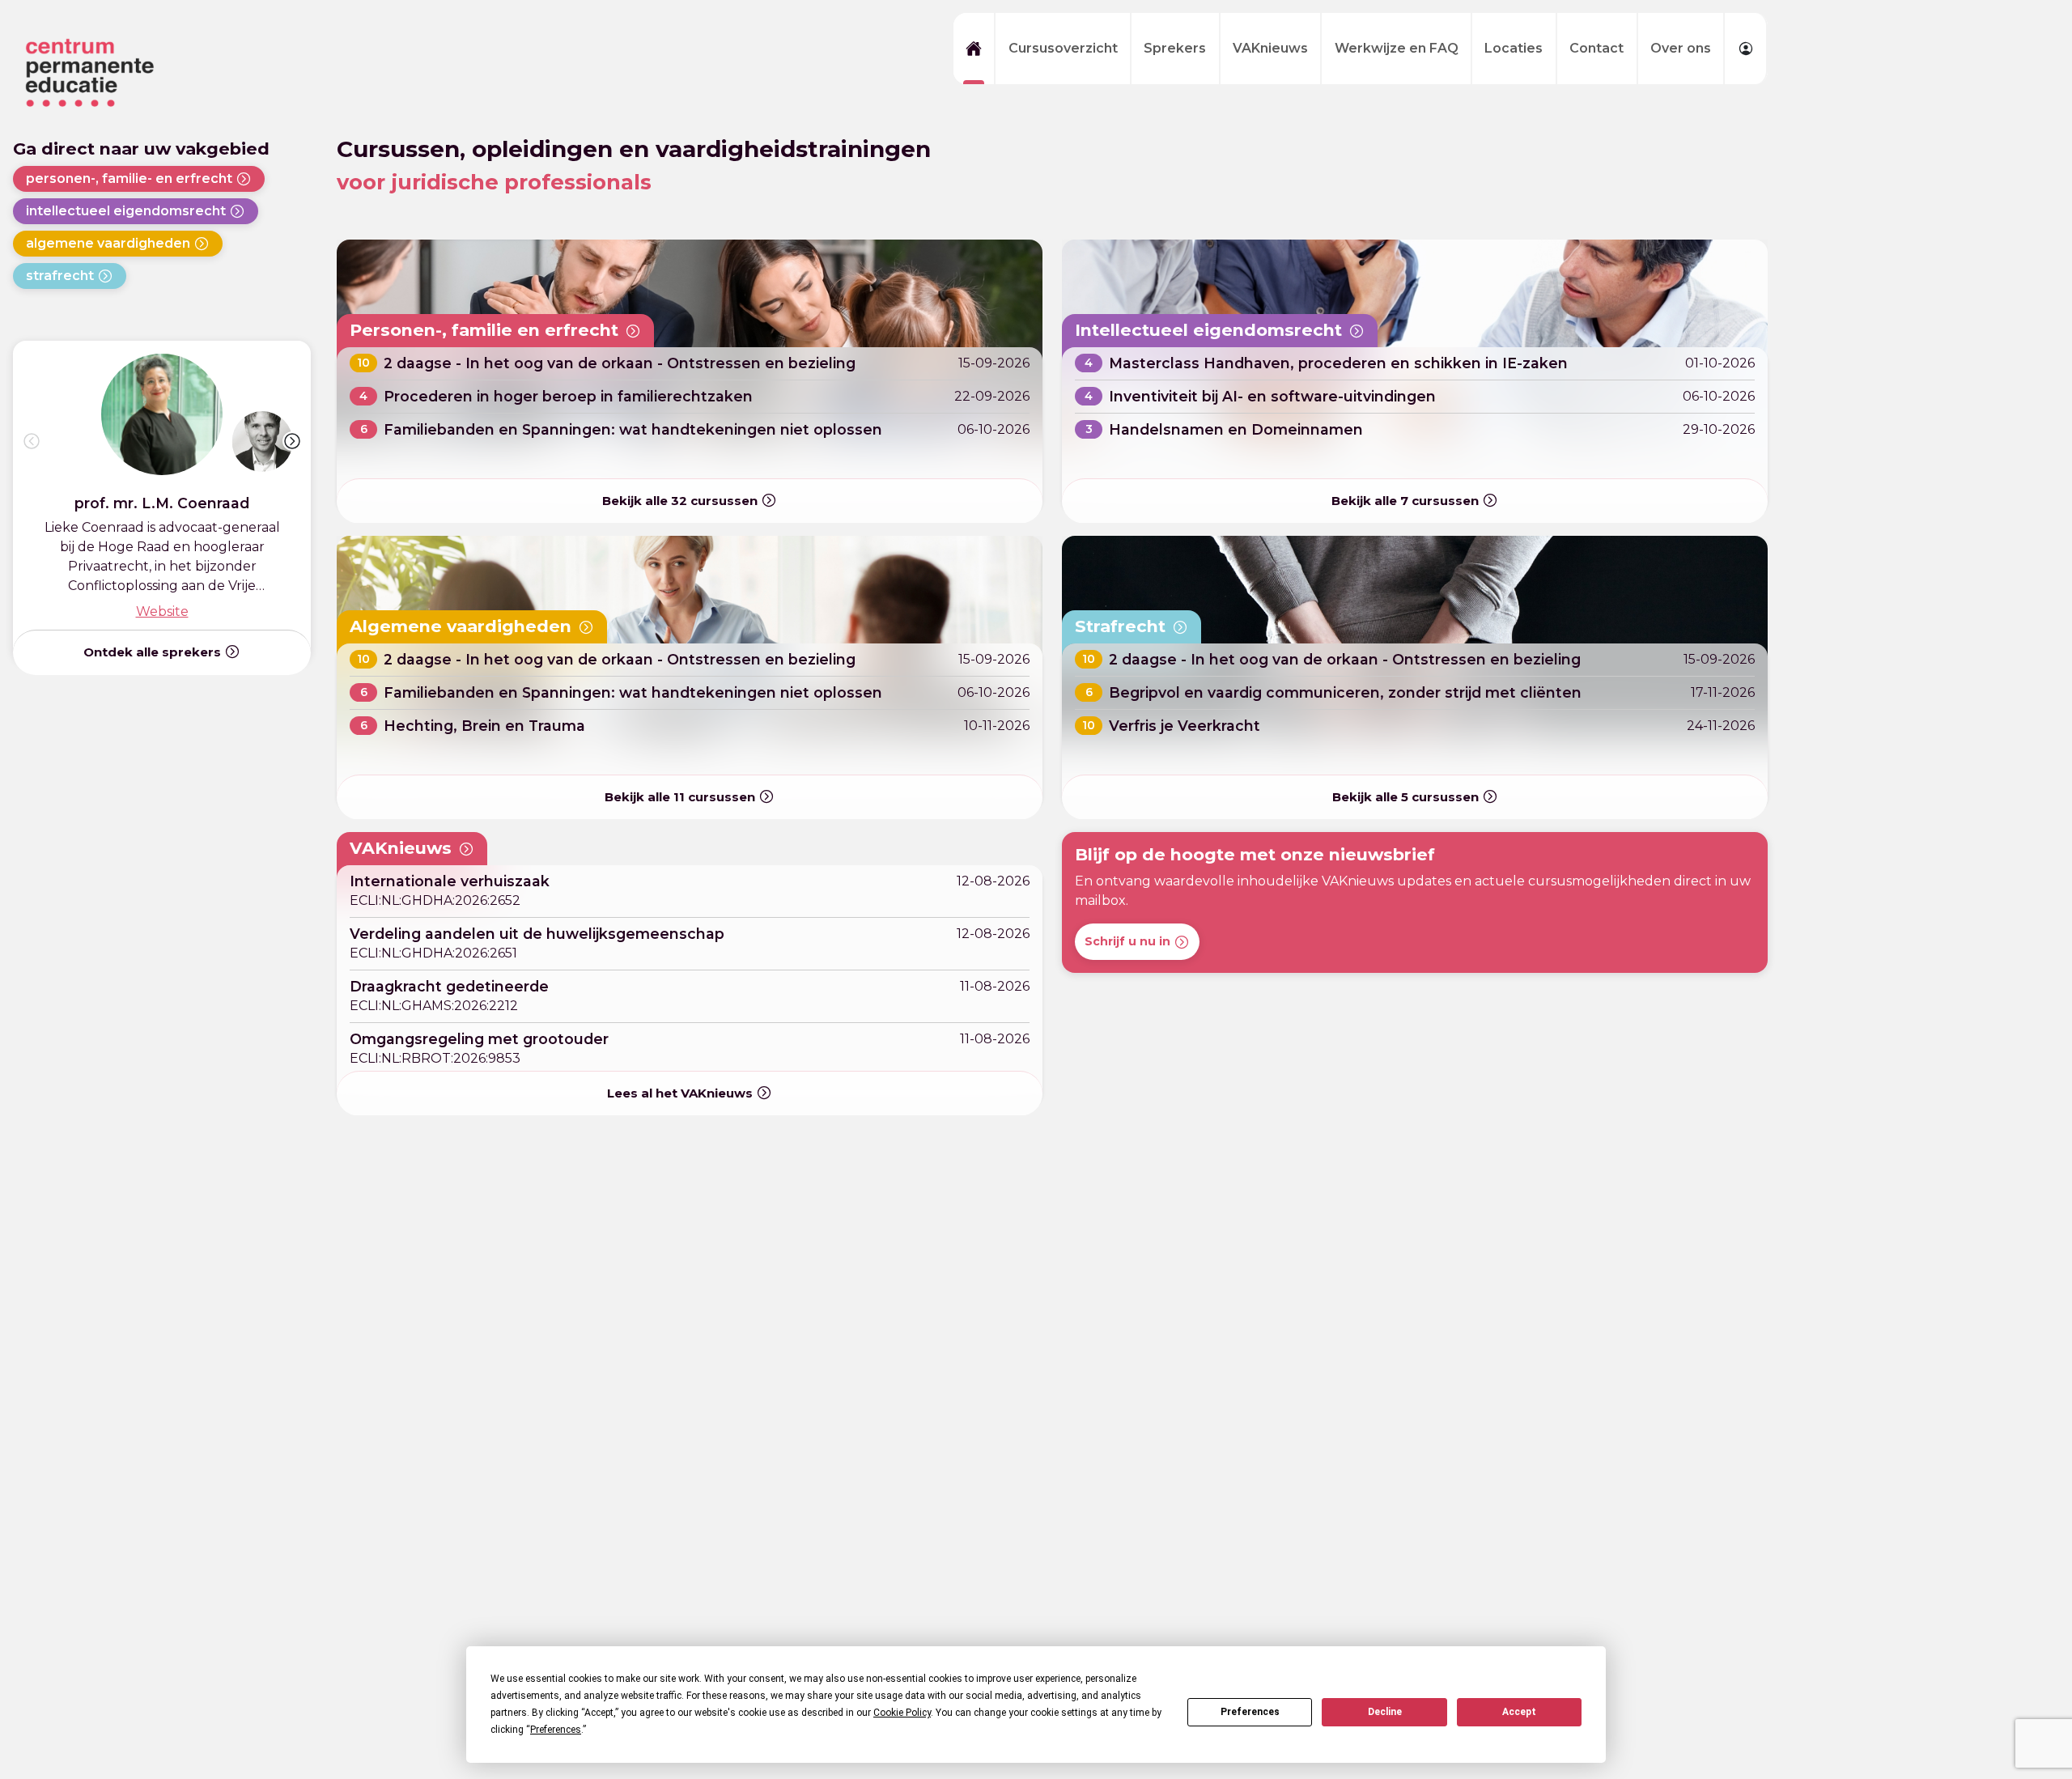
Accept (1519, 1712)
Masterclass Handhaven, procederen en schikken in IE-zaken (1338, 364)
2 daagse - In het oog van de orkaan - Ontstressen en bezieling (620, 364)
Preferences (1250, 1712)
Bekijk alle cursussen (680, 501)
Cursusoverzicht (1063, 48)
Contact (1596, 48)
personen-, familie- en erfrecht (129, 178)
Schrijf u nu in (1127, 941)
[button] (292, 441)
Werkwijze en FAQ (1397, 48)
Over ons (1681, 48)
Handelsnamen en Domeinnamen (1236, 430)
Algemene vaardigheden (461, 626)
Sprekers (1175, 48)
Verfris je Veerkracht (1185, 726)
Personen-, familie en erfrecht (484, 330)
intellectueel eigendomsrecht (126, 211)
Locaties (1514, 48)
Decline (1385, 1712)
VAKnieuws (1270, 48)
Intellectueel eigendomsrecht (1208, 330)
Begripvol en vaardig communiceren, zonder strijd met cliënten (1345, 693)
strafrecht (60, 276)
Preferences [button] (556, 1730)
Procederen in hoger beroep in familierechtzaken (568, 397)
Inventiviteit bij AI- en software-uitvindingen (1272, 397)
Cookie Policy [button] (902, 1713)
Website (162, 611)
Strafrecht (1120, 626)
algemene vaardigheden (108, 243)
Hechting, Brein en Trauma (484, 726)
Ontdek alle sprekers (152, 652)
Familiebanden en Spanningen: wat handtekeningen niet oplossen (633, 430)
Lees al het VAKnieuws (680, 1093)
